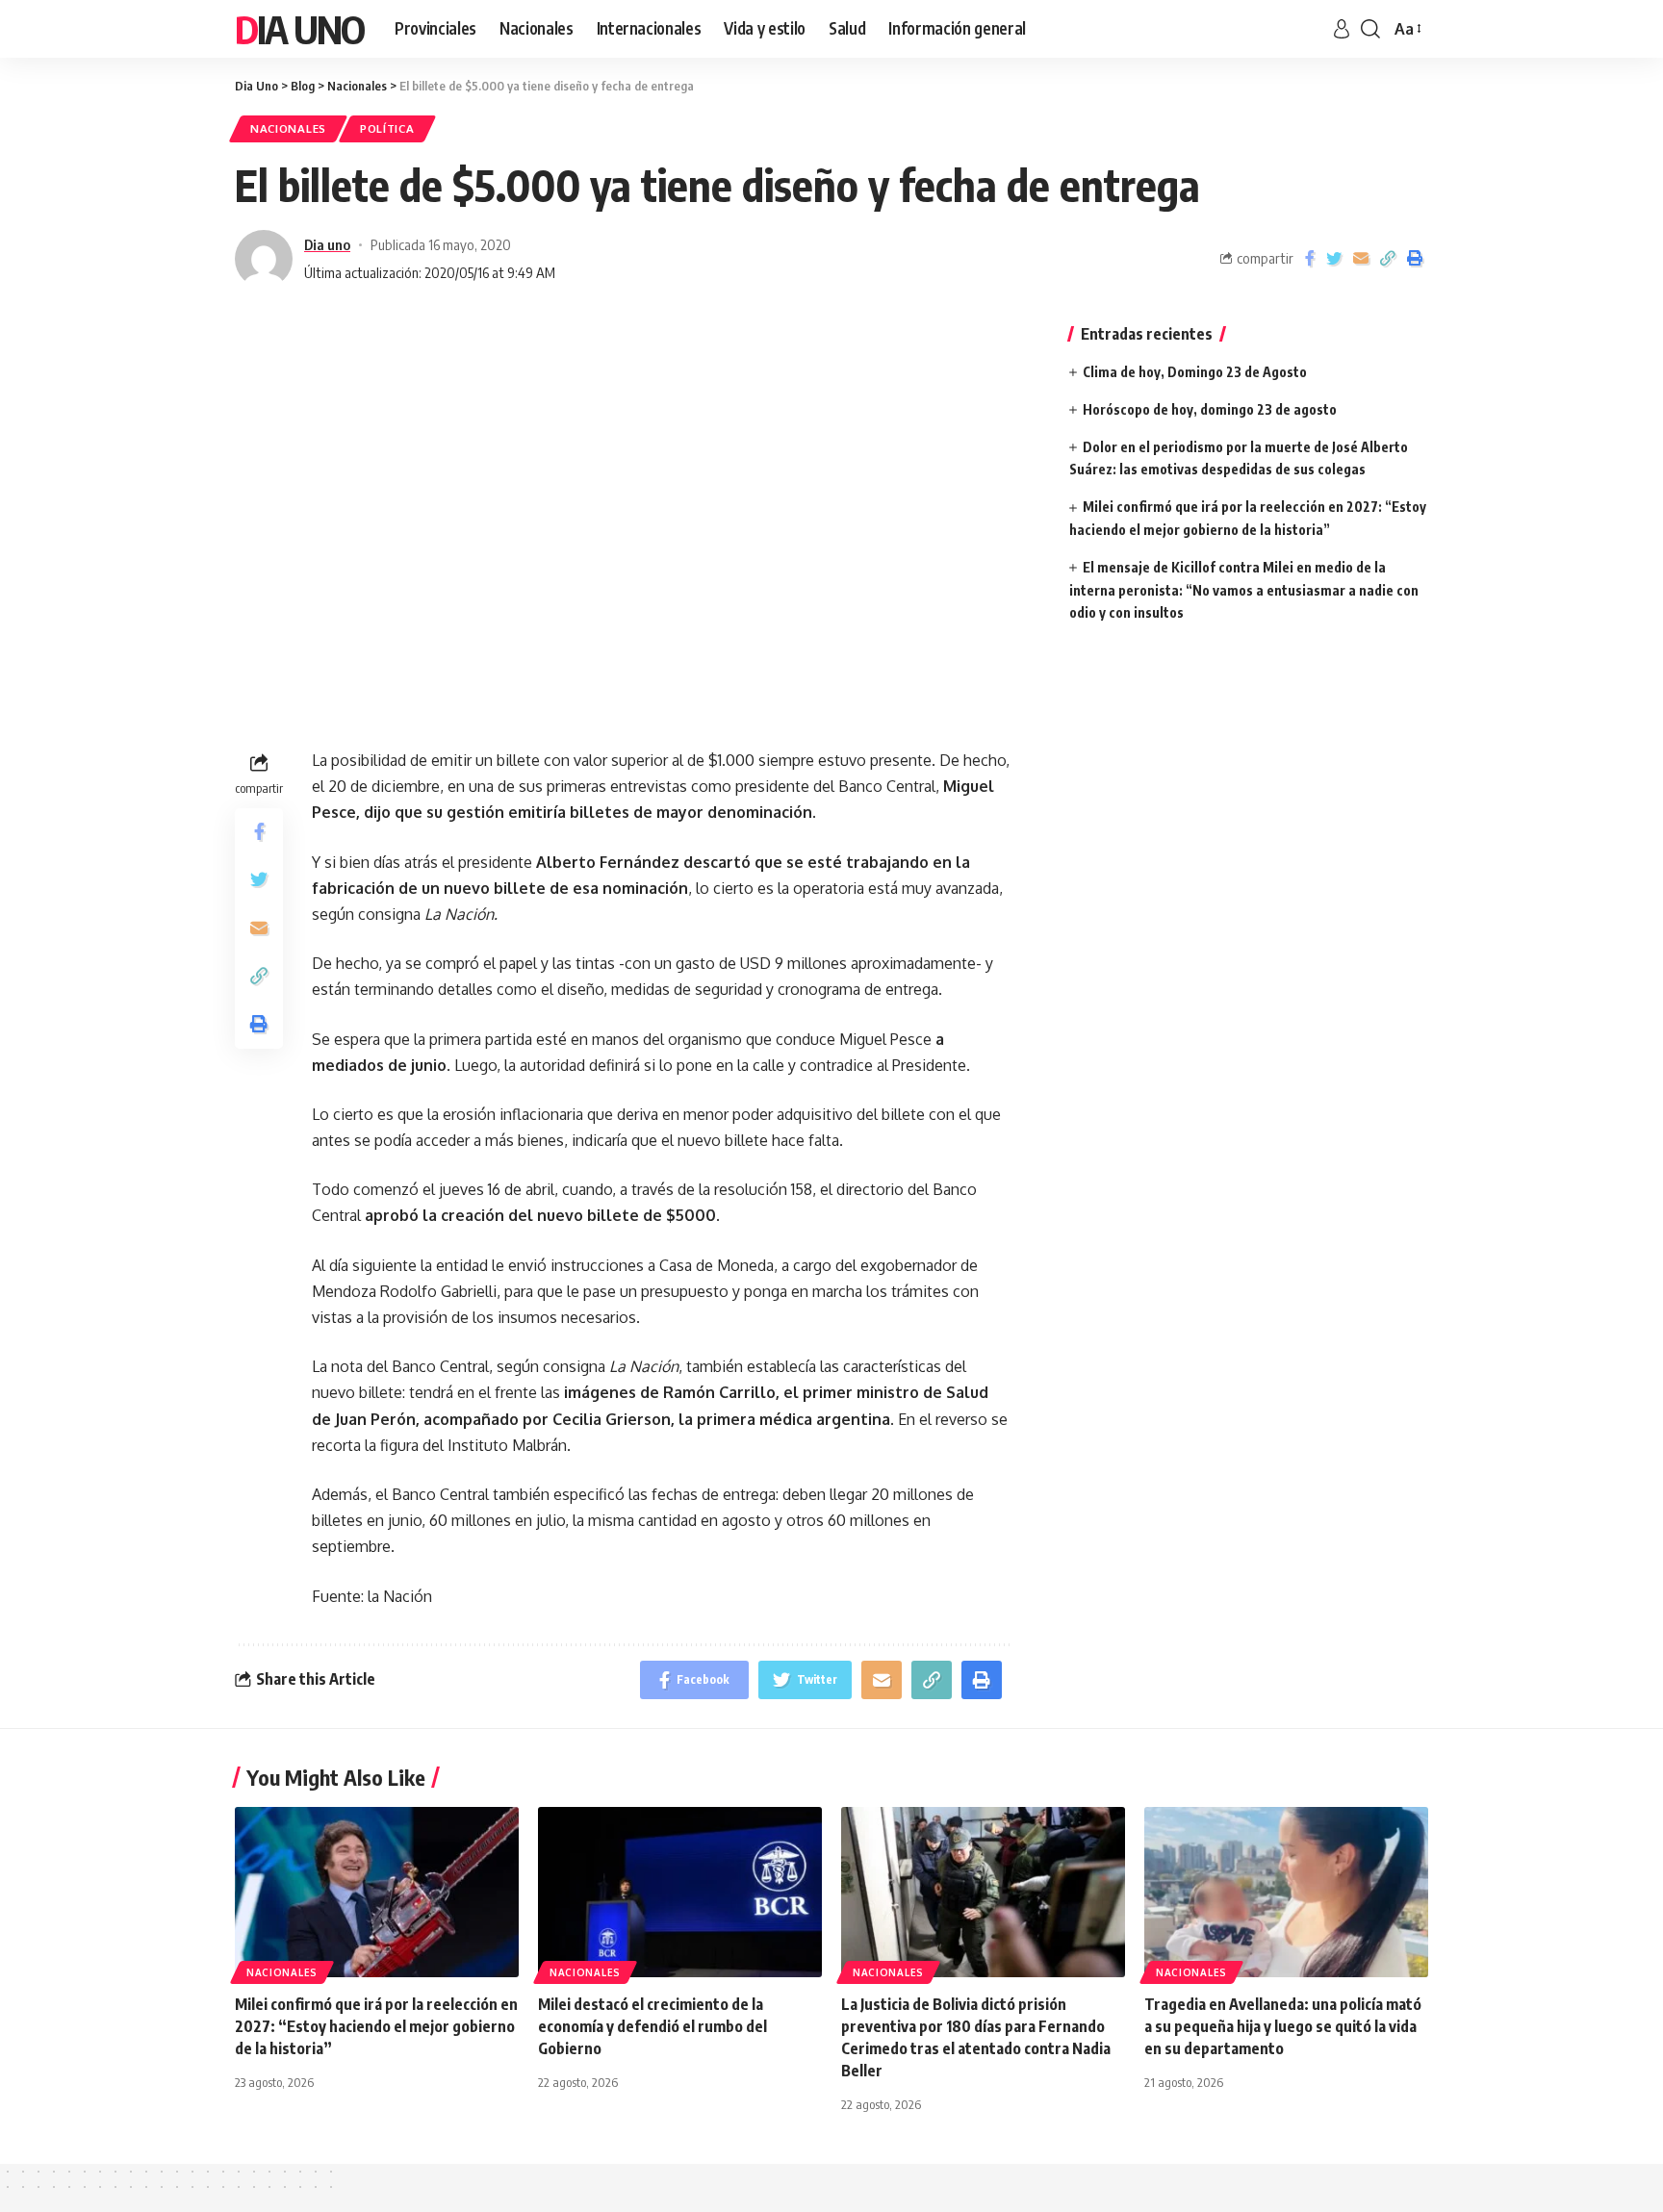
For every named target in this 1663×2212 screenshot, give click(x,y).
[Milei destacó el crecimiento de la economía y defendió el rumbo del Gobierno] (680, 1892)
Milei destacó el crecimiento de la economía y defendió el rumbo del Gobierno (652, 2026)
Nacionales (288, 128)
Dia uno (327, 244)
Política (387, 128)
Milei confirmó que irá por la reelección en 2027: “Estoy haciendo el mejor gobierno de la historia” (376, 2026)
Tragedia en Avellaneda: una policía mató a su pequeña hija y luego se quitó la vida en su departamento (1283, 2026)
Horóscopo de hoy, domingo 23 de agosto (1210, 409)
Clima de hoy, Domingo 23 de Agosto (1195, 372)
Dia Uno (299, 29)
